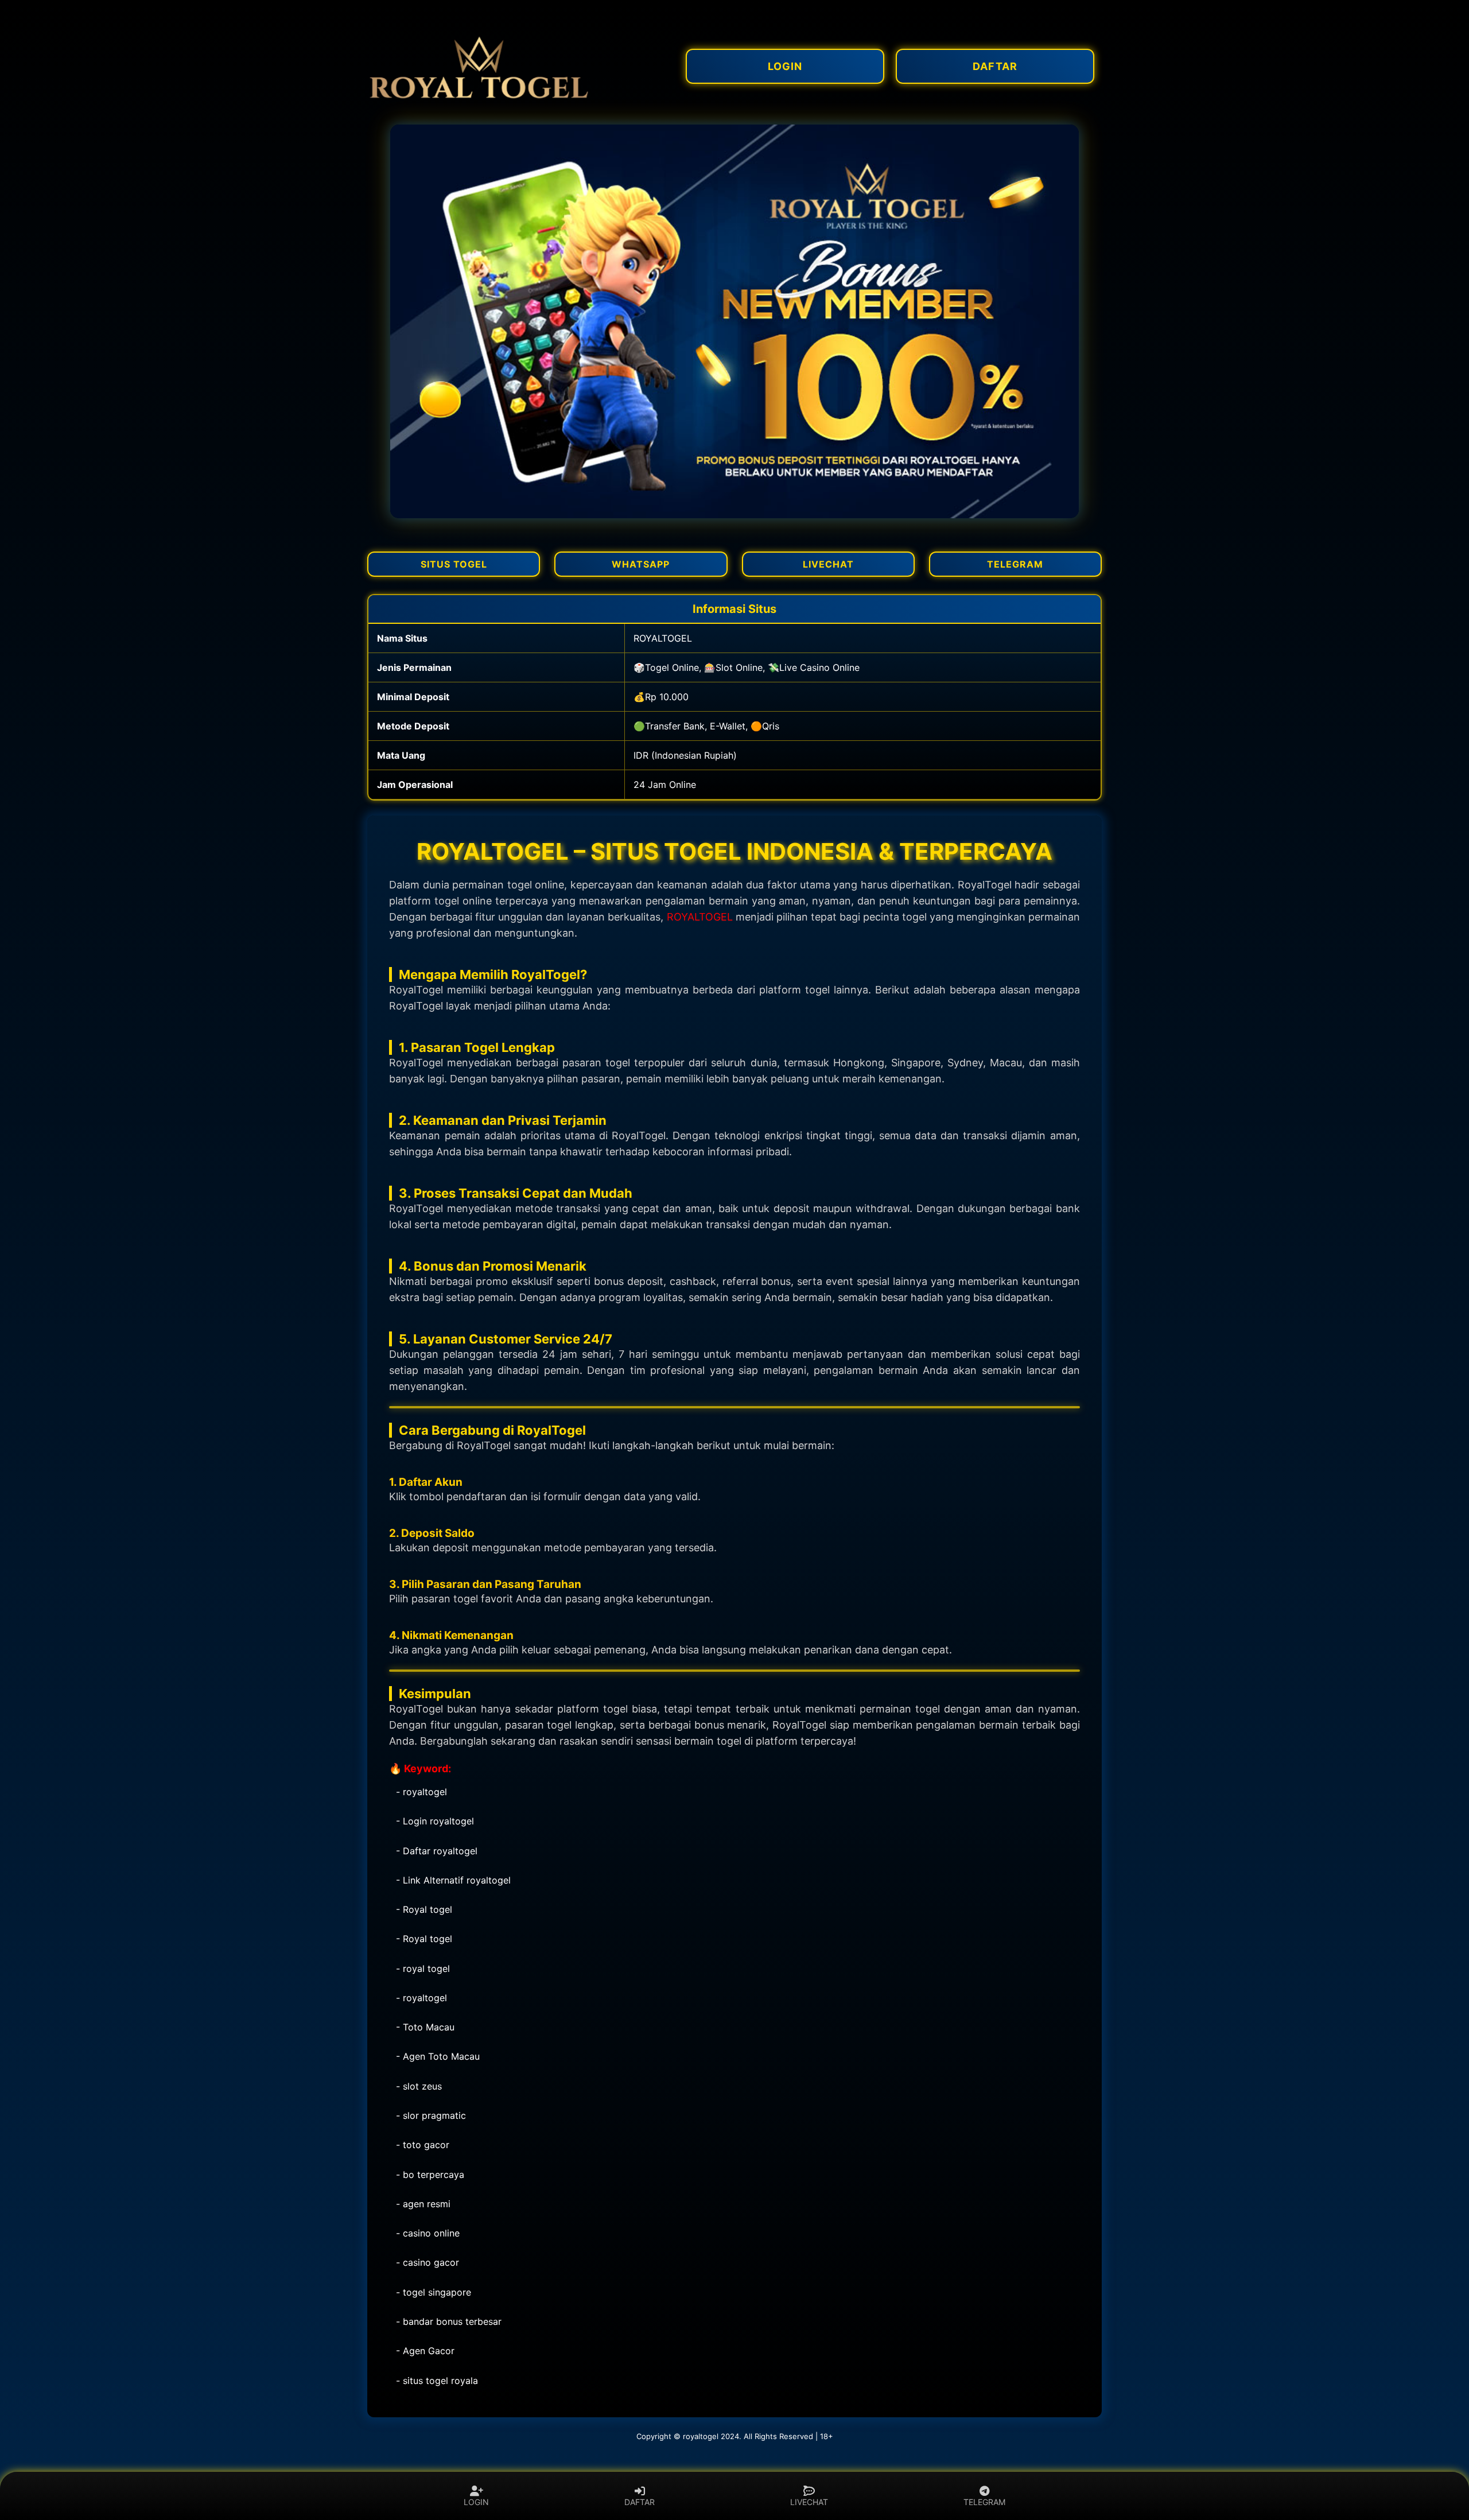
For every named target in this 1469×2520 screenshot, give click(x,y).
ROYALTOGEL (700, 917)
